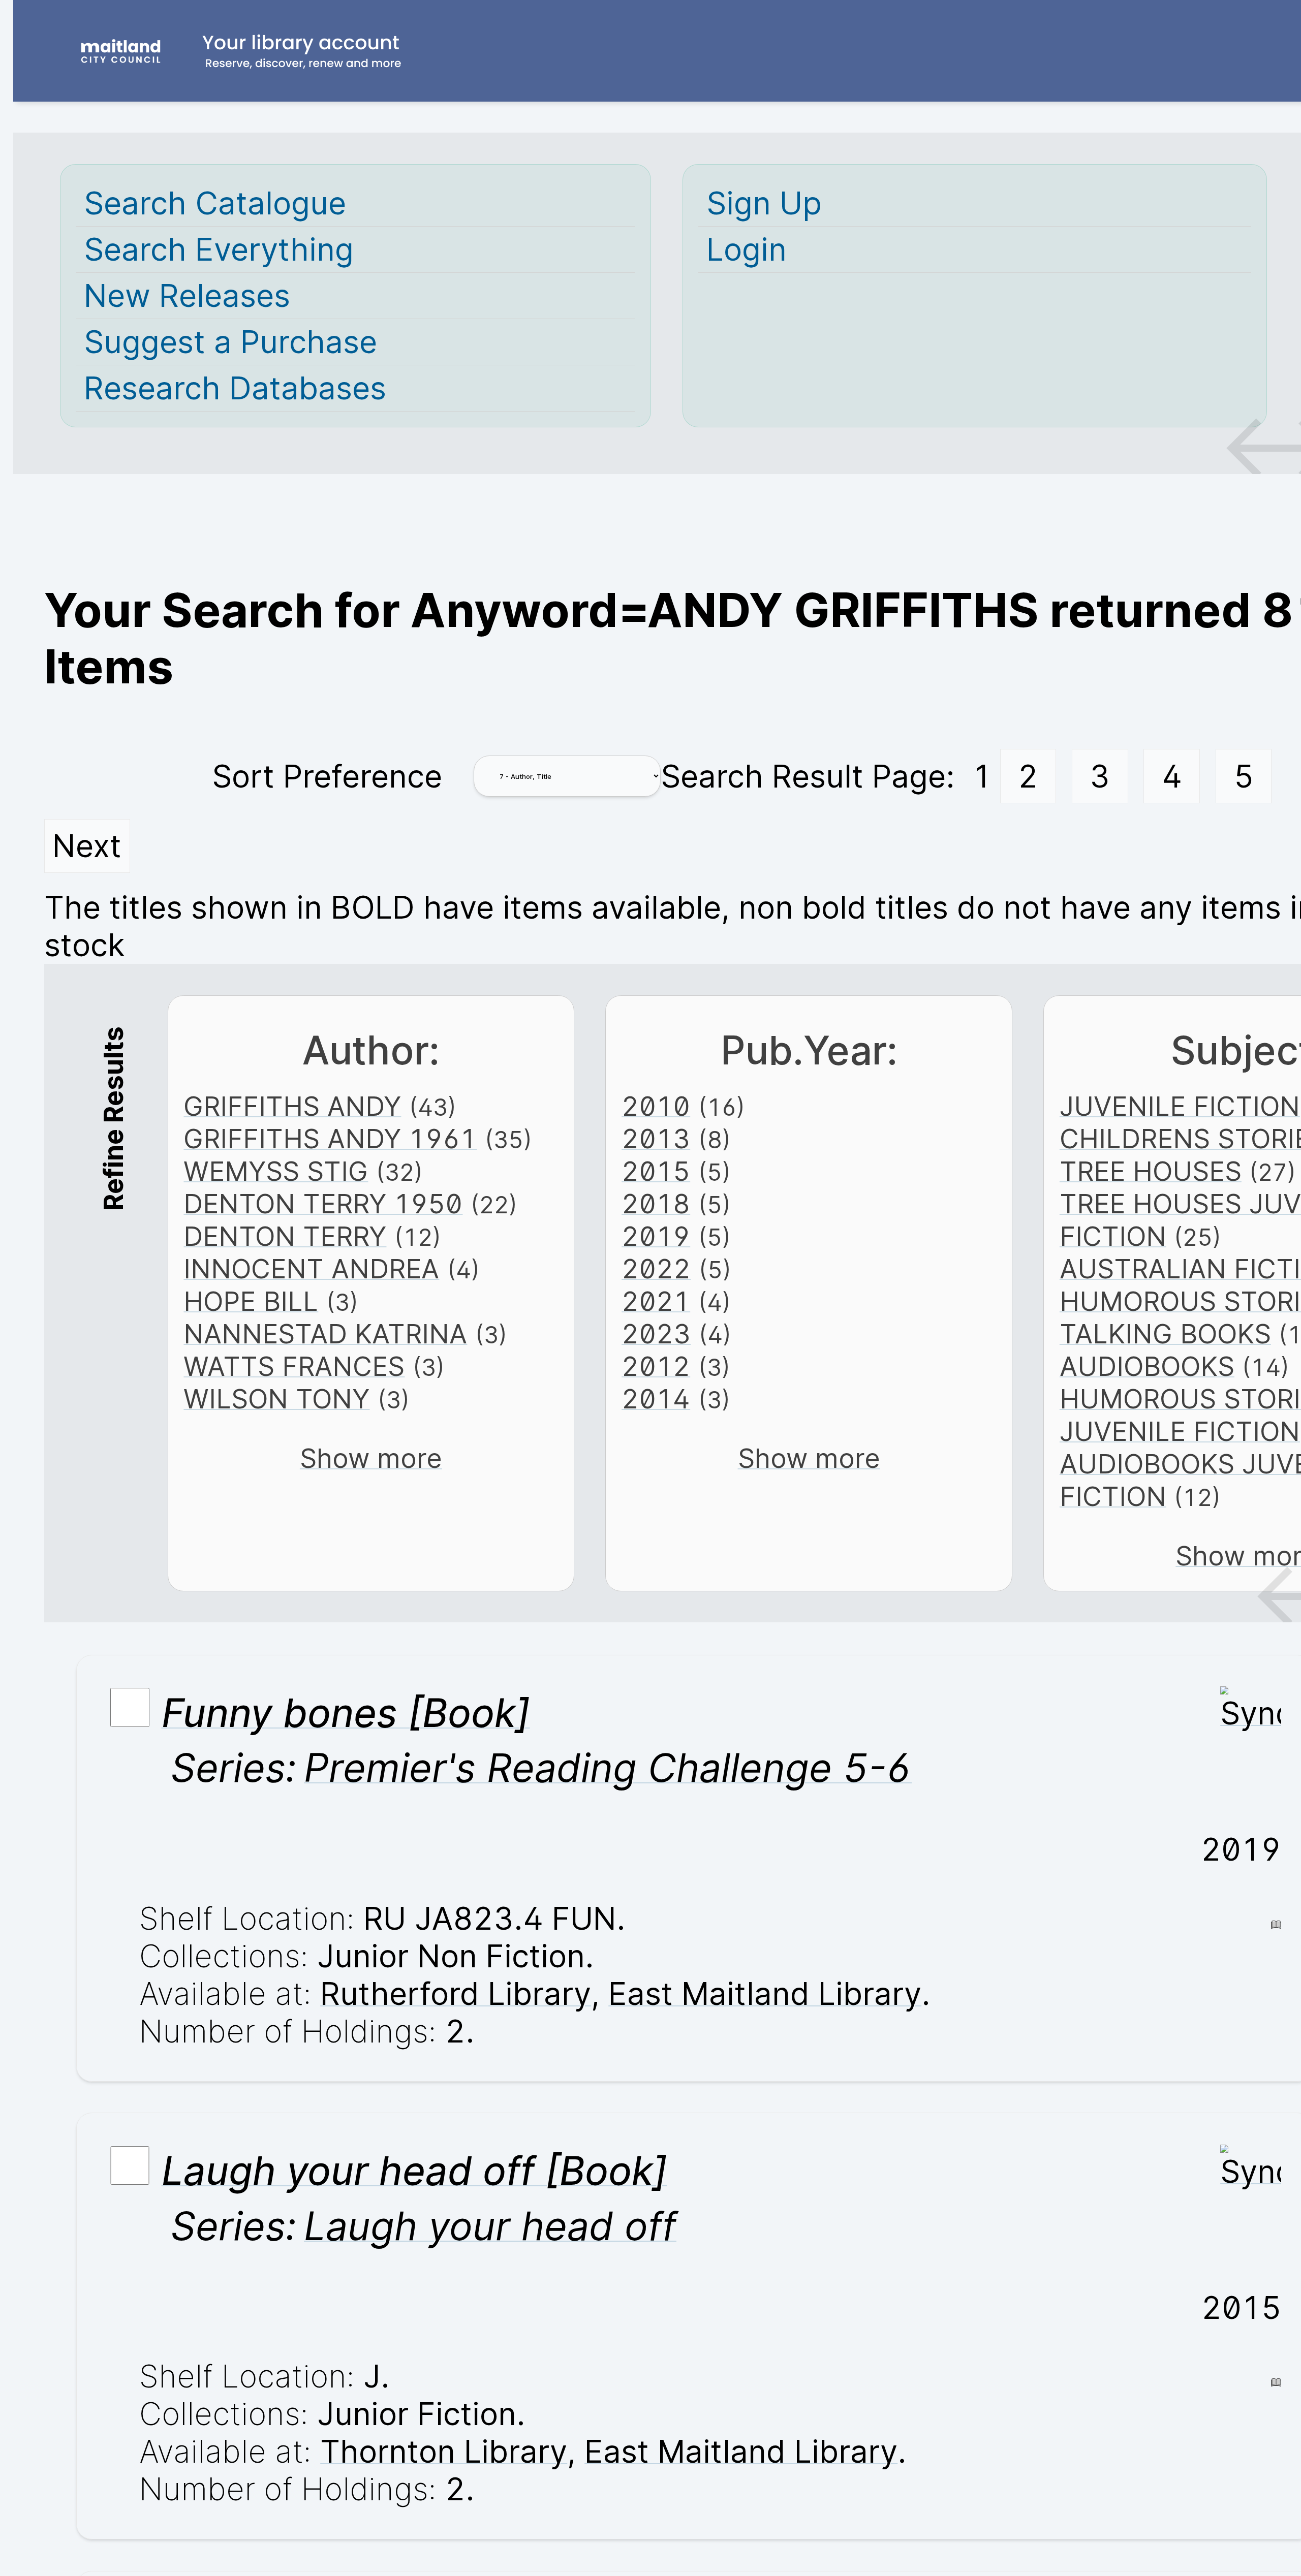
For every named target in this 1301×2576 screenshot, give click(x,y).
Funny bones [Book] (346, 1713)
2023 (656, 1334)
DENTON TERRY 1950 (323, 1204)
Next (87, 846)
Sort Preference (327, 776)
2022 (656, 1269)
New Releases (187, 296)
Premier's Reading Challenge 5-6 (608, 1768)
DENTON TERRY (285, 1236)
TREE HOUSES (1151, 1171)
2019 (656, 1236)
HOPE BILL (251, 1301)
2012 (656, 1366)
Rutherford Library (456, 1994)
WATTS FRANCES (294, 1366)
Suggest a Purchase (230, 342)
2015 (656, 1171)
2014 (656, 1399)
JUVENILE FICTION (1180, 1106)
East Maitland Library (765, 1994)
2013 (656, 1139)
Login (747, 249)
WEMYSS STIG (276, 1171)
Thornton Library (444, 2452)
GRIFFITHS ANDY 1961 (330, 1139)
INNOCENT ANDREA (311, 1269)
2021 (656, 1301)
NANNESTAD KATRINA (325, 1334)
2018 (656, 1204)
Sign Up (764, 203)
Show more (371, 1458)
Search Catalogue (215, 203)
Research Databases (235, 388)
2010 (656, 1106)
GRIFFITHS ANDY (292, 1106)
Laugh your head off (490, 2226)
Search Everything (219, 249)
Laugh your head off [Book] (414, 2171)
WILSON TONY (276, 1399)
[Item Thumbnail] (1251, 1713)
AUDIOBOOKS (1147, 1366)
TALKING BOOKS (1165, 1334)
